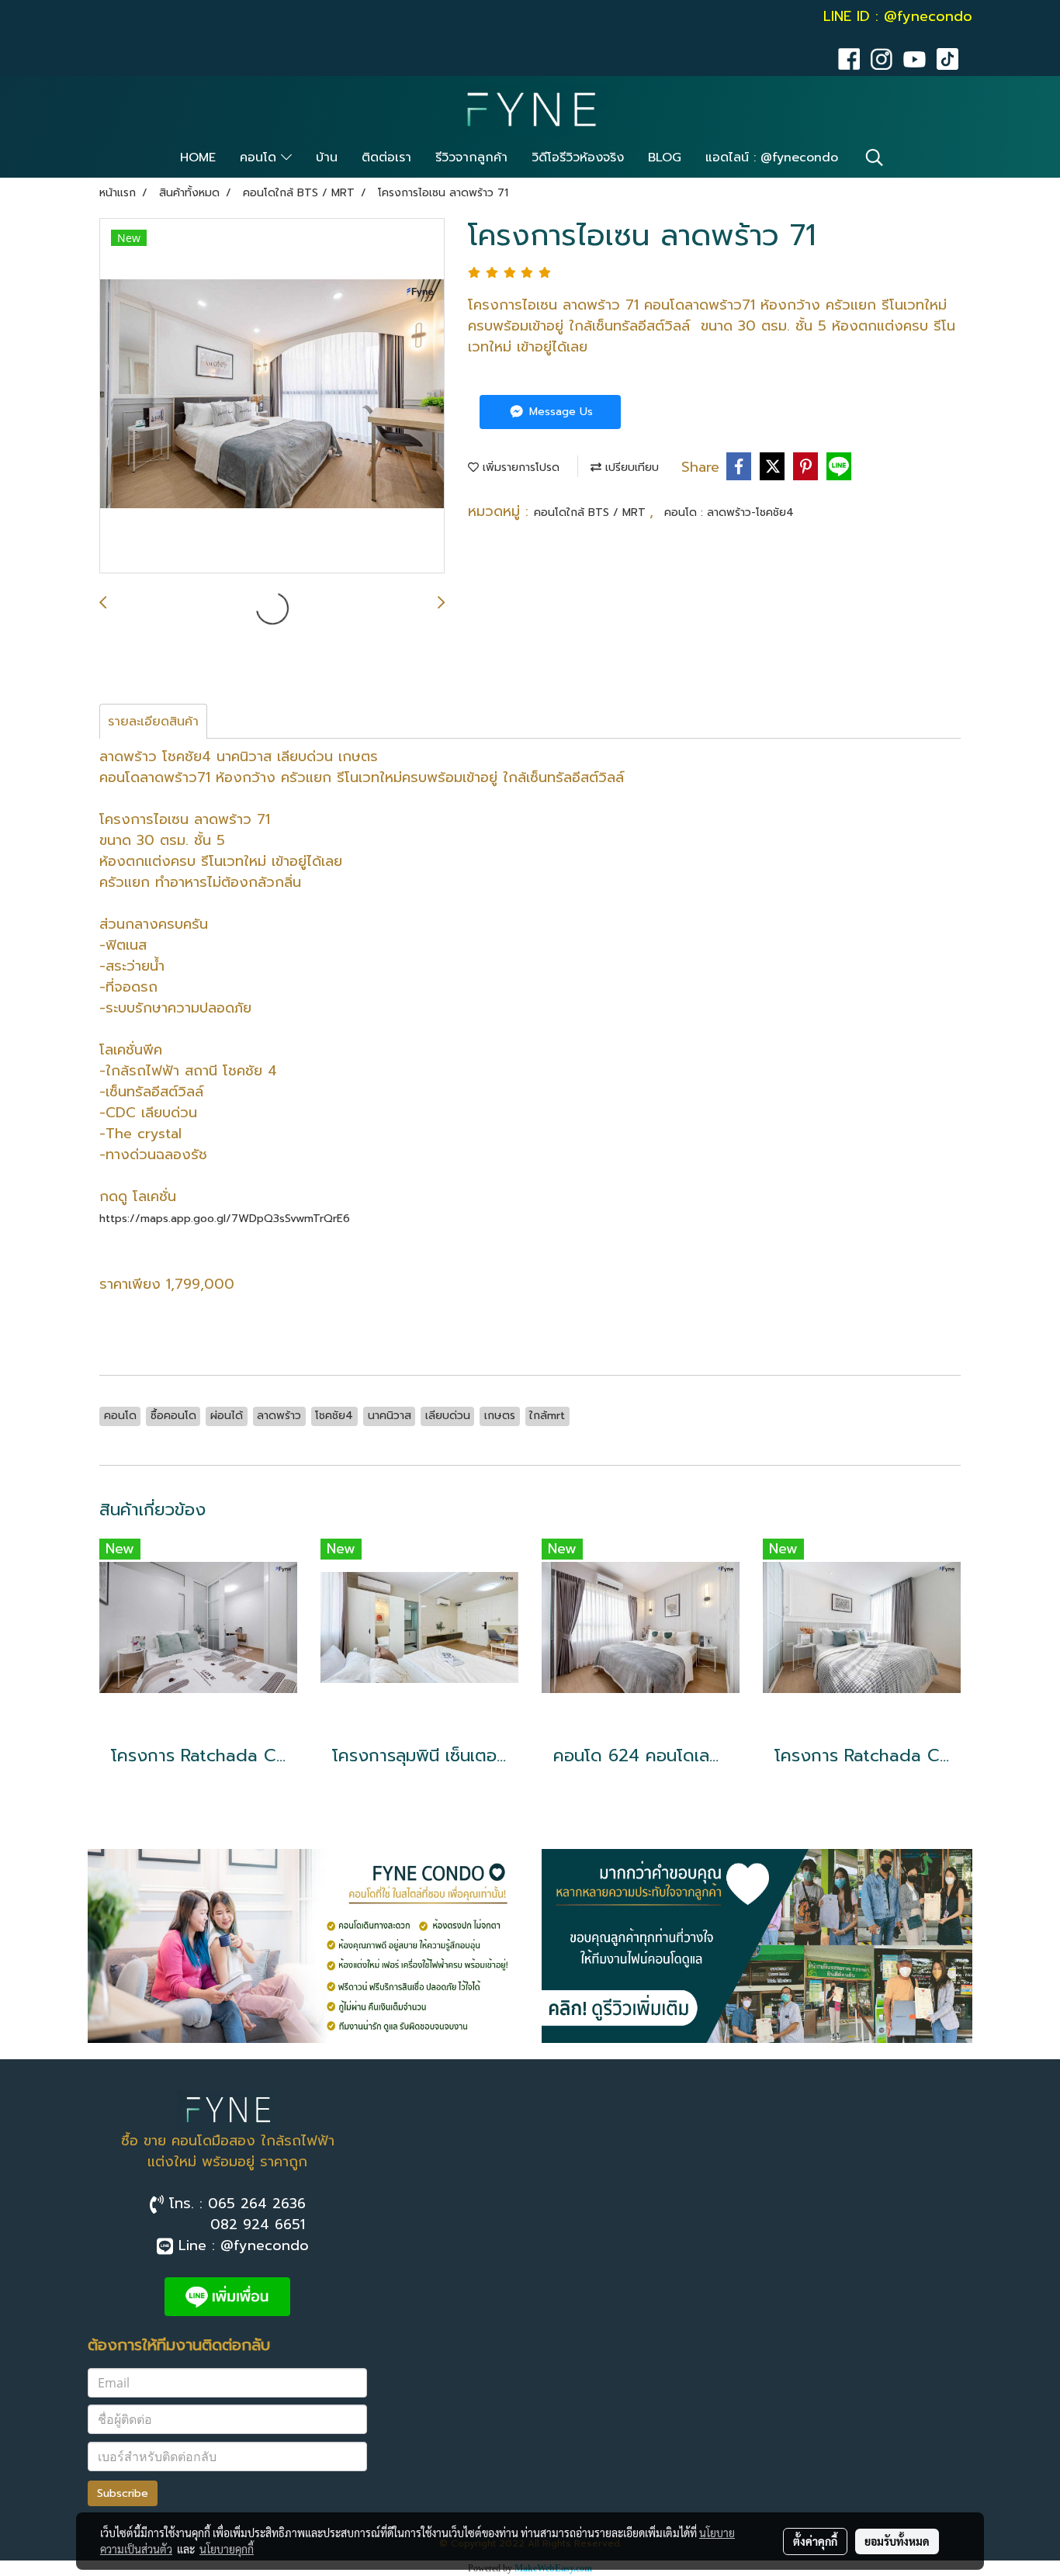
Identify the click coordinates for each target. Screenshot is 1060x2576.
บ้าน (327, 158)
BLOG (665, 158)
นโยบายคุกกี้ (227, 2549)
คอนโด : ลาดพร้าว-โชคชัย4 (729, 512)
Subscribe (123, 2493)
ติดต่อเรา (386, 158)
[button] (875, 158)
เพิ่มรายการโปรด (519, 467)
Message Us (559, 412)
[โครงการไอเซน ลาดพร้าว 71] (272, 396)
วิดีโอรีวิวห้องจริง (578, 158)
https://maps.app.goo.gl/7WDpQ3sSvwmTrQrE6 (225, 1219)
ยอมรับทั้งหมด (897, 2541)
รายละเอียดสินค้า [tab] (153, 722)
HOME (198, 158)
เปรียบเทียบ (630, 467)
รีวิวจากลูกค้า (471, 158)
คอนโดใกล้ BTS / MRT (592, 512)
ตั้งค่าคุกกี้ (815, 2541)
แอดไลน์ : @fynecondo (772, 158)
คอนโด (260, 158)
